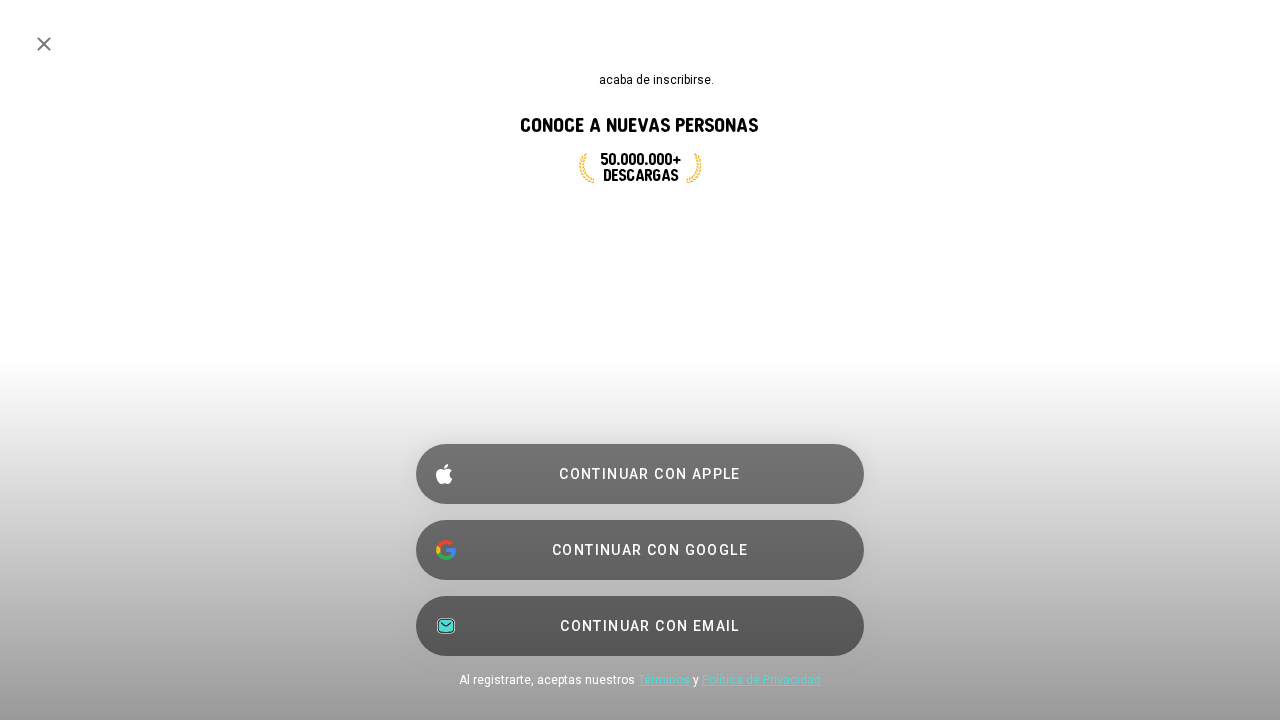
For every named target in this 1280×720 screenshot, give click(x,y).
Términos (664, 680)
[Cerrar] (44, 44)
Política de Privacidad (761, 680)
